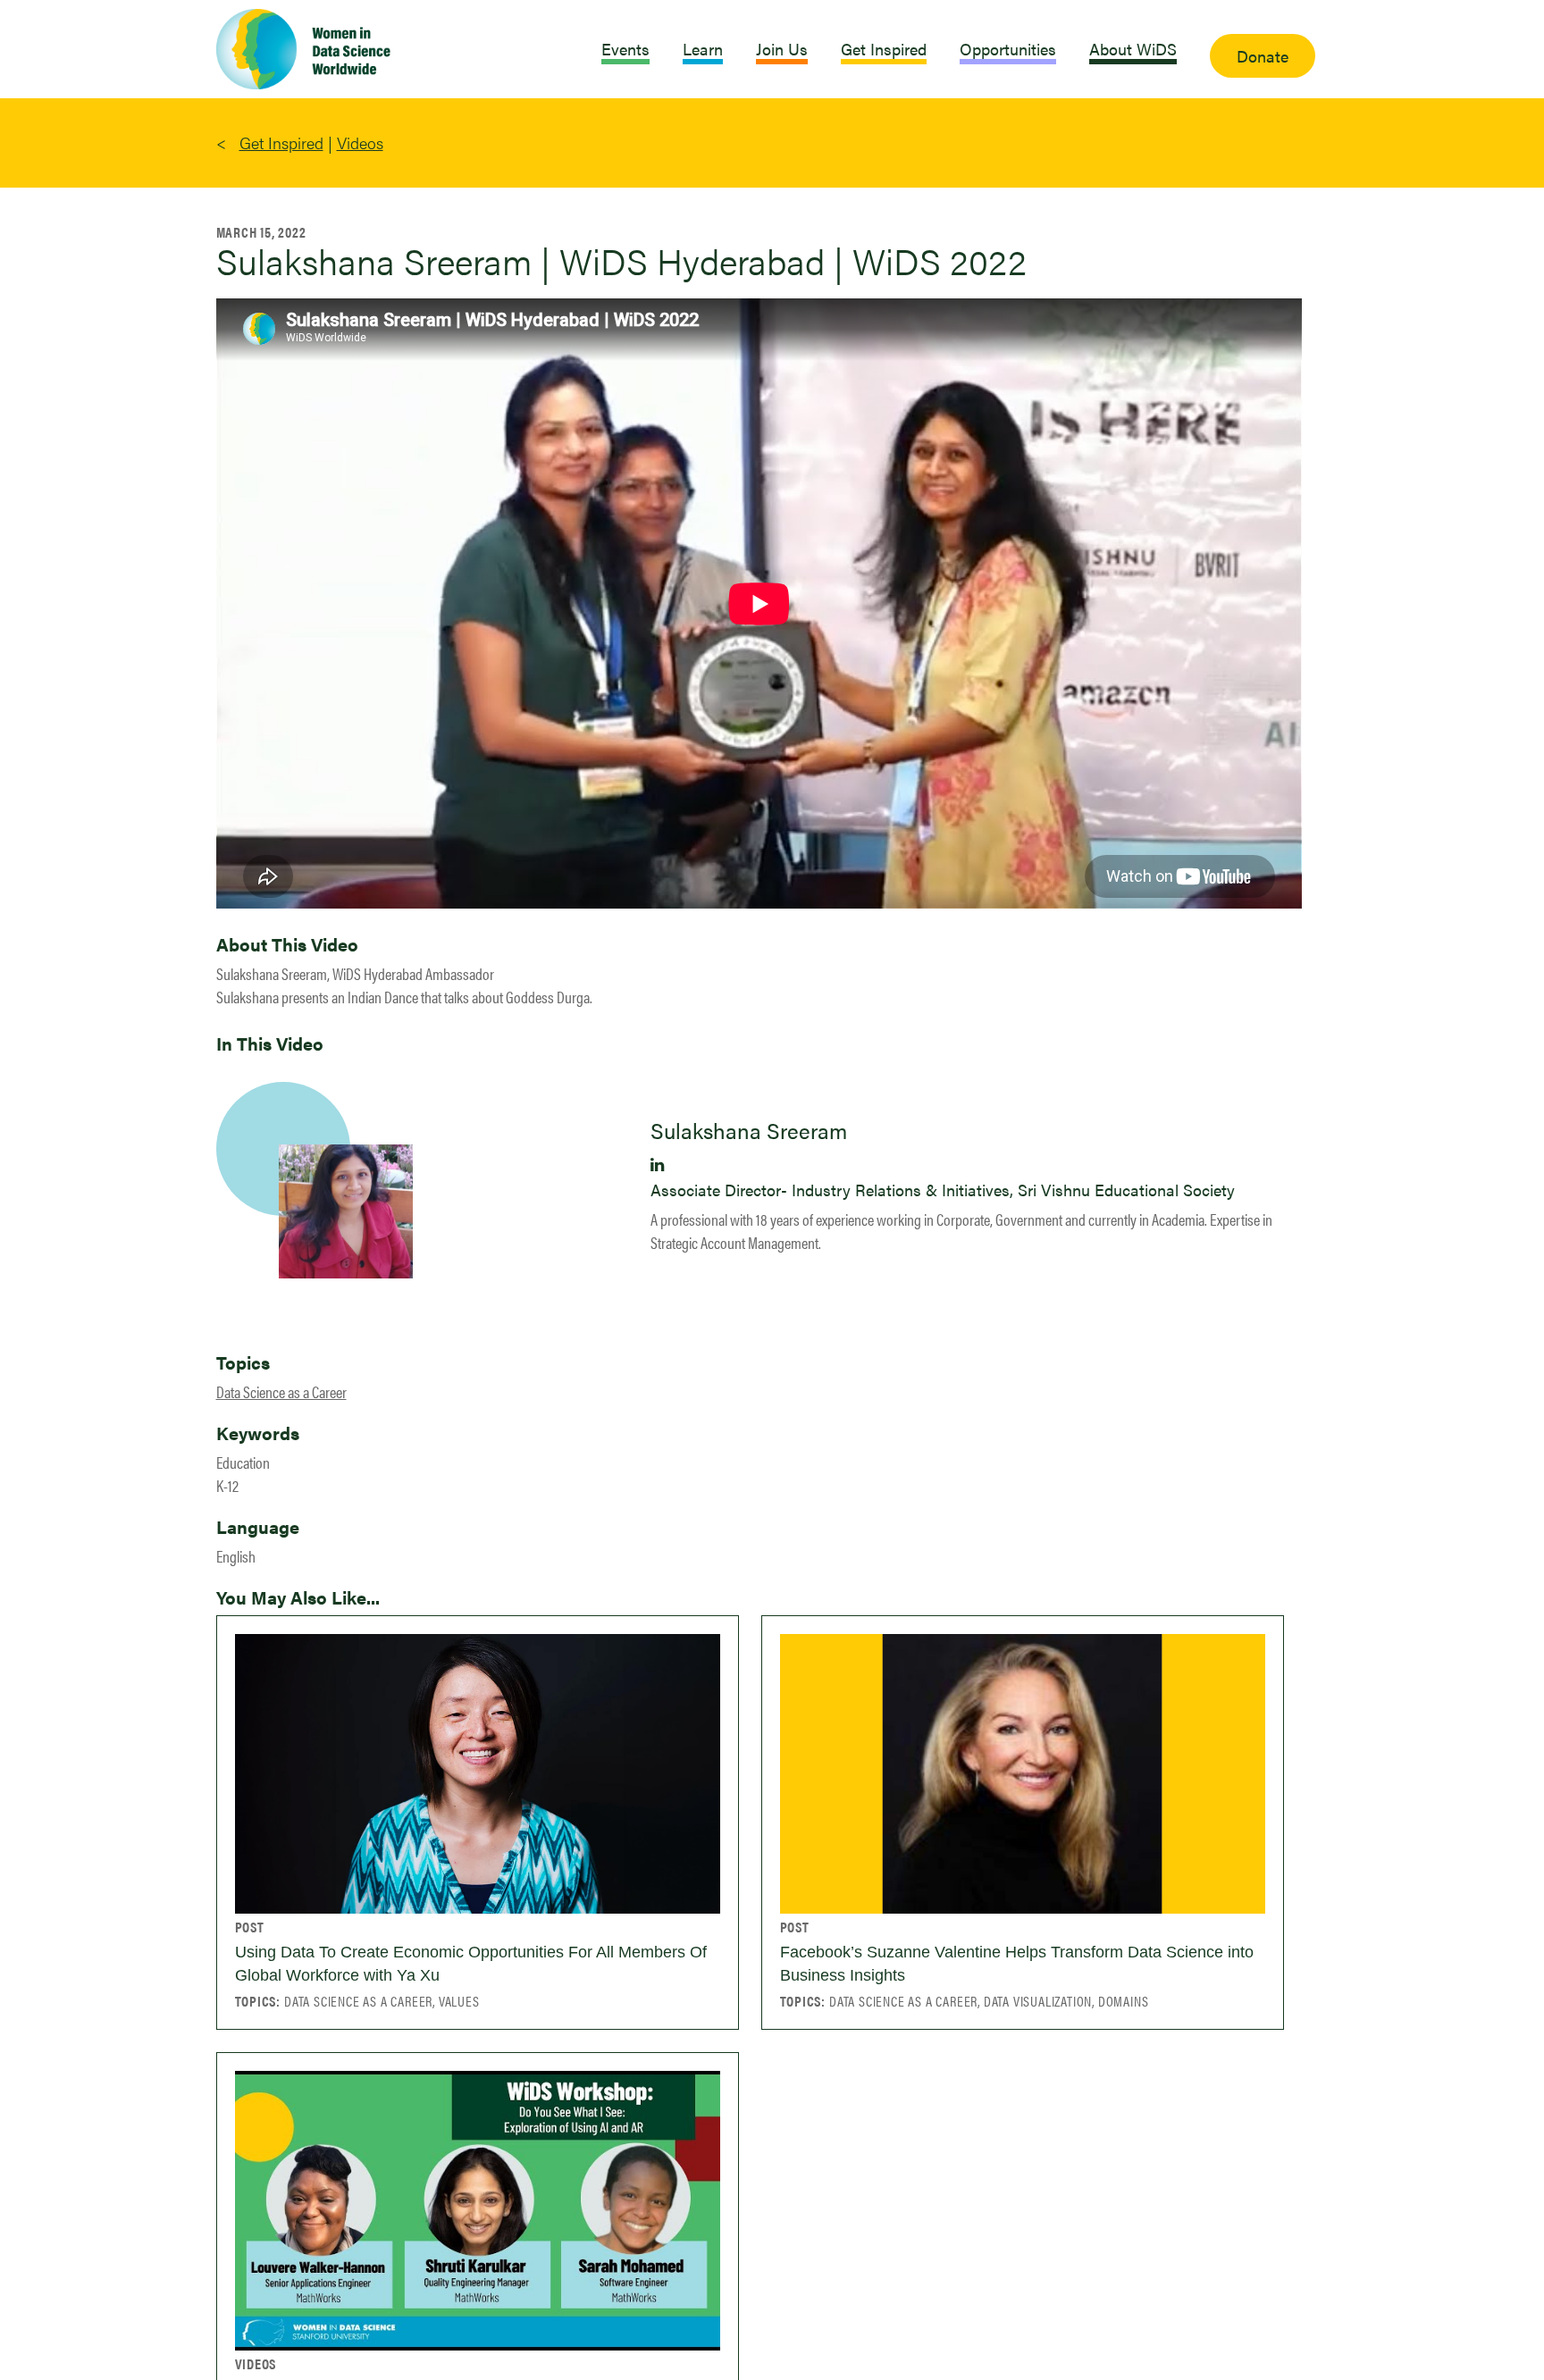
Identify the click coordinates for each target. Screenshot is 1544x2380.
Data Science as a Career (281, 1391)
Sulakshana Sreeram (749, 1130)
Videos (360, 142)
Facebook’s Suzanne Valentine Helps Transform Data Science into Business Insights (1017, 1964)
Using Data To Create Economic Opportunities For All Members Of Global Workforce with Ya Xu (471, 1964)
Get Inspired (281, 142)
